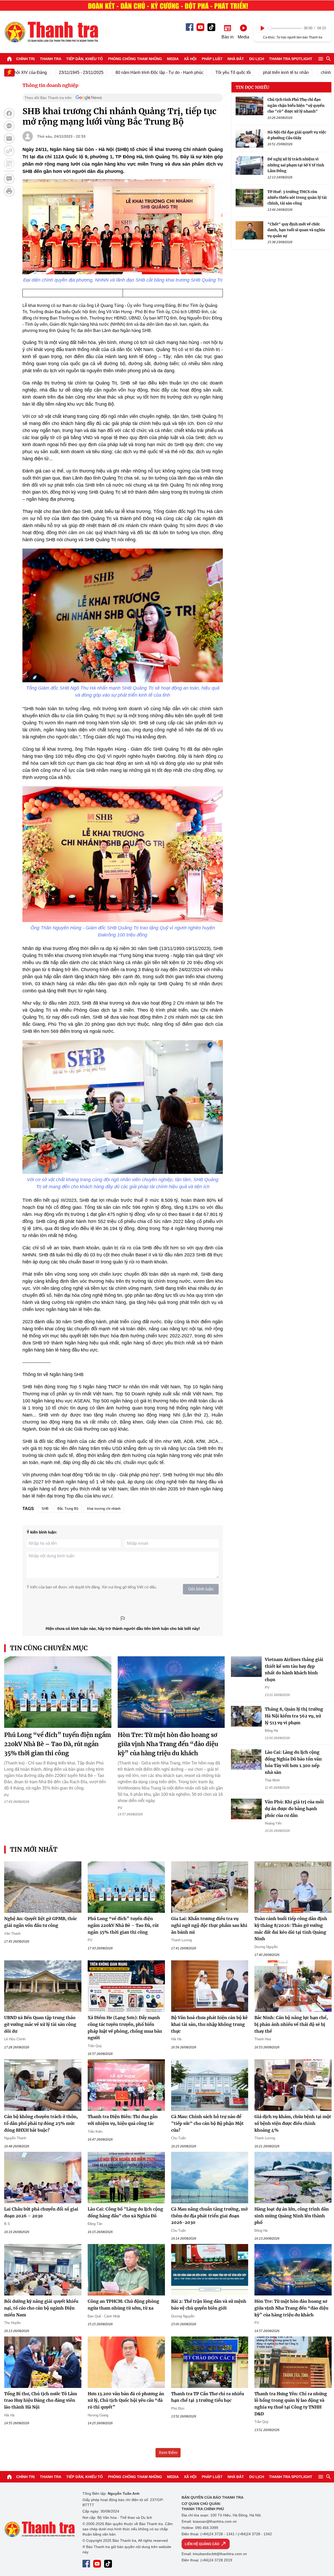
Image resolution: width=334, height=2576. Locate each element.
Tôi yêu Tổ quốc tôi (193, 72)
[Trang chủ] (9, 59)
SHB (45, 1509)
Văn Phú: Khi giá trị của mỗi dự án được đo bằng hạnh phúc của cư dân (294, 1808)
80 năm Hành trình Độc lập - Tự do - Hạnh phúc (119, 72)
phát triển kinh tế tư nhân (246, 72)
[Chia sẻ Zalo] (9, 126)
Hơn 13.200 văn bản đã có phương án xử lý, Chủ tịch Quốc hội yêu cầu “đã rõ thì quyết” (126, 2400)
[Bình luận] (9, 179)
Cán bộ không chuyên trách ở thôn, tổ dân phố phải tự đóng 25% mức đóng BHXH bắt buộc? (41, 2123)
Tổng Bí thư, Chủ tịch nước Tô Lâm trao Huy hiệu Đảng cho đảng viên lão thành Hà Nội (41, 2400)
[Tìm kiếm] (329, 59)
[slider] (285, 28)
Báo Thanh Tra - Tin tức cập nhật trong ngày (51, 32)
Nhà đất (236, 59)
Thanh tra (51, 59)
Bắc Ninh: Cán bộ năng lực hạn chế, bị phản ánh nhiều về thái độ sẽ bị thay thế (291, 2024)
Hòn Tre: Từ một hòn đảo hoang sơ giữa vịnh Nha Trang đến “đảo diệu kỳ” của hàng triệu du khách (168, 1744)
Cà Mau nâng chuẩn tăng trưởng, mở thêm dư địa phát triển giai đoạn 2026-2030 (209, 2216)
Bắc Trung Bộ (68, 1509)
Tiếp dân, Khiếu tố (85, 59)
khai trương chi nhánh (104, 1509)
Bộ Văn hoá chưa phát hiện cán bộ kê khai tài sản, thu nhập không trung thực (209, 2024)
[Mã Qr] (9, 164)
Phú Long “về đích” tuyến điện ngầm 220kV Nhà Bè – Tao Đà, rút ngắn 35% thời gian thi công (58, 1744)
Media (173, 59)
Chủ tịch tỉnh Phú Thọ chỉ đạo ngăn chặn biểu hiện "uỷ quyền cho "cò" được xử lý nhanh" (296, 105)
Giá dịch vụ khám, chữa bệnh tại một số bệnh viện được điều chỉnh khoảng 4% (293, 2123)
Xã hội (190, 59)
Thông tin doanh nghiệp (50, 85)
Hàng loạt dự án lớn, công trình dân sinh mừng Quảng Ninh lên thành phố (292, 2216)
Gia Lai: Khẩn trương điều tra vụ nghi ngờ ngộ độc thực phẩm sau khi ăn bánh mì (209, 1925)
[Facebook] (190, 27)
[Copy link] (9, 151)
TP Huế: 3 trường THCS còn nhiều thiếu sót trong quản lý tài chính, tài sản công (297, 197)
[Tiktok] (211, 27)
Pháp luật (212, 59)
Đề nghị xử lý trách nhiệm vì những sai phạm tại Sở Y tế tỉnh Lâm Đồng (296, 165)
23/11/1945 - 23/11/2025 (41, 72)
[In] (9, 191)
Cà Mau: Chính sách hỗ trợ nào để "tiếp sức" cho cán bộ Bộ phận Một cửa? (207, 2123)
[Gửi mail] (9, 138)
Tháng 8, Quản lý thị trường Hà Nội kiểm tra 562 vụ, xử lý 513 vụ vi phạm (294, 1716)
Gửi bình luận (201, 1589)
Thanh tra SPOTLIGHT (291, 59)
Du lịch (257, 59)
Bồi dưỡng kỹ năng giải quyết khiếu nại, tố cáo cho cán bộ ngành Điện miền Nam (41, 2308)
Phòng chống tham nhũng (135, 59)
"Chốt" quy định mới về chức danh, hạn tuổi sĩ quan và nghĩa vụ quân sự (296, 230)
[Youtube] (200, 27)
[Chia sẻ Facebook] (9, 113)
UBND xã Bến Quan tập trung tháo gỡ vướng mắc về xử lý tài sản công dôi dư (40, 2024)
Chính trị (25, 59)
